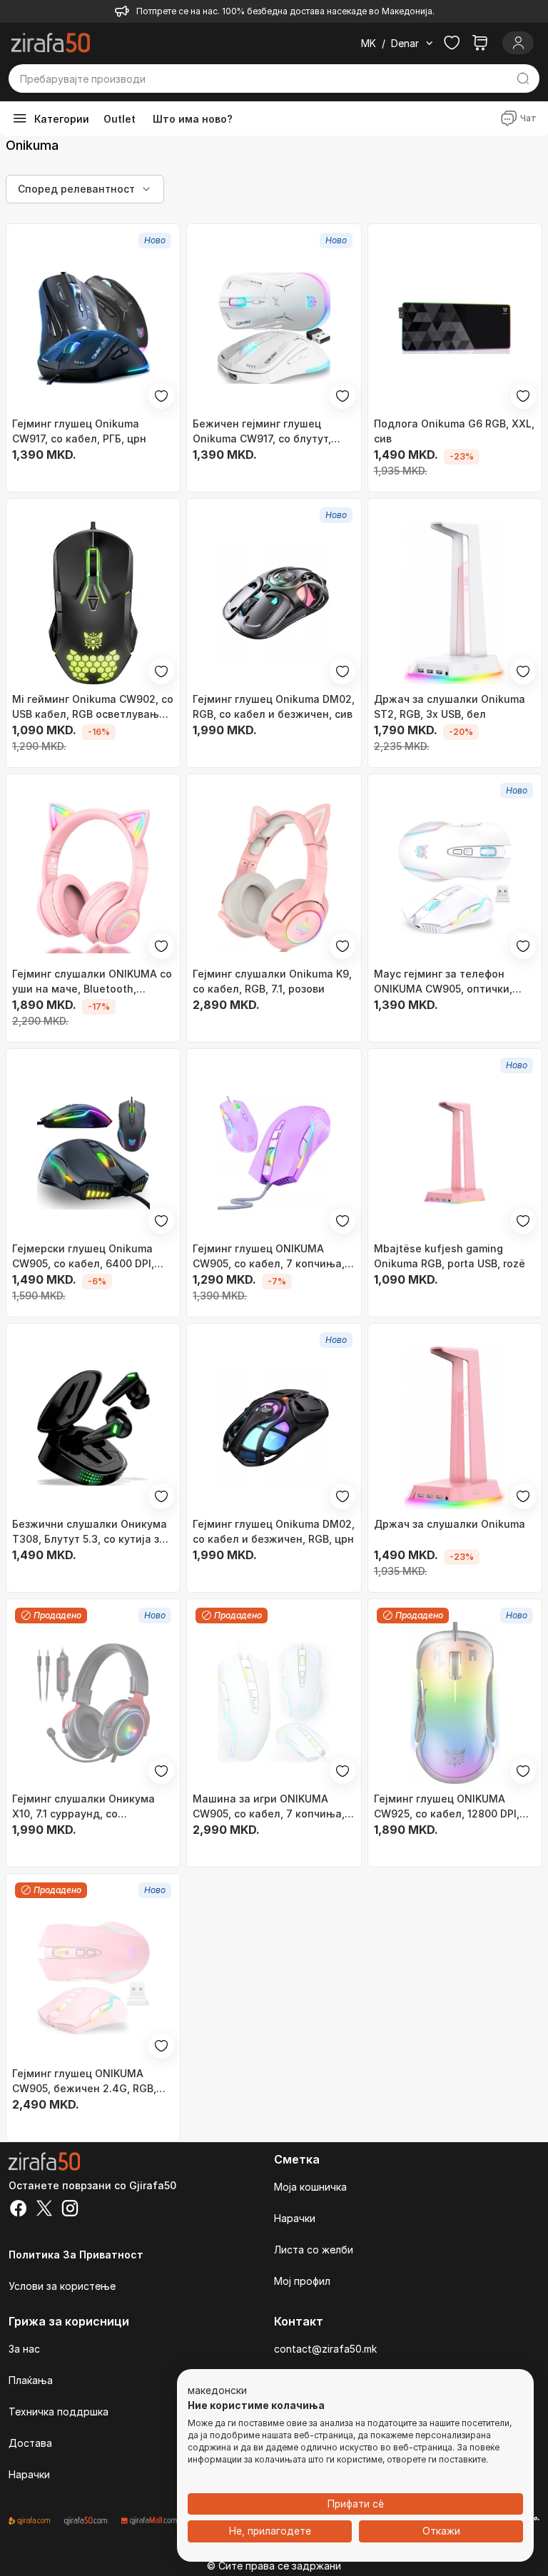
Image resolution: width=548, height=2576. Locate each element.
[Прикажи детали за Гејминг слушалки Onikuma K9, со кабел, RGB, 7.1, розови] (274, 878)
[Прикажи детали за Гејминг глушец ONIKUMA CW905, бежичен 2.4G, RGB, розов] (93, 1978)
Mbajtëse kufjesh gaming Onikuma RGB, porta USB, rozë (450, 1256)
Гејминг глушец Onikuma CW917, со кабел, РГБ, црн (79, 431)
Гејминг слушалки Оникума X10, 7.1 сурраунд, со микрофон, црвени (83, 1807)
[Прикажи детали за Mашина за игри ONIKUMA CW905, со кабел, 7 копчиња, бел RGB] (274, 1703)
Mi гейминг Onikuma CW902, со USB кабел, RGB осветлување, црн (93, 707)
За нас (24, 2349)
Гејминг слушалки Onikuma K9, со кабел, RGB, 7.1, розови (272, 981)
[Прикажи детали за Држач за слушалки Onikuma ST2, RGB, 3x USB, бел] (455, 603)
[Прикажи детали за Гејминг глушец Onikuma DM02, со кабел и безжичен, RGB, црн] (274, 1428)
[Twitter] (44, 2210)
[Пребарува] (523, 78)
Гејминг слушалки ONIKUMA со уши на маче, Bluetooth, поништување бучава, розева (92, 982)
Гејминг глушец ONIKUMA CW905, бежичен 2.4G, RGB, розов (84, 2081)
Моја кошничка (310, 2187)
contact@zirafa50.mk (325, 2349)
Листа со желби (314, 2250)
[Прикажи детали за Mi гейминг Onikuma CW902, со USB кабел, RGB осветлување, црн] (93, 603)
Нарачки (295, 2218)
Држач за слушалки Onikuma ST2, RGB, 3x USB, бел (450, 706)
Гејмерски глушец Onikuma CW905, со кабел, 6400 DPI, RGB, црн (83, 1257)
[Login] (518, 43)
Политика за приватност (76, 2255)
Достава (30, 2443)
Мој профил (302, 2281)
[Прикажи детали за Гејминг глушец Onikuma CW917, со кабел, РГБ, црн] (93, 328)
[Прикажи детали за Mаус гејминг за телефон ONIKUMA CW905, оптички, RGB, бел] (455, 878)
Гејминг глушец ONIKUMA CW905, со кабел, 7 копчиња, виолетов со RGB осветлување (273, 1257)
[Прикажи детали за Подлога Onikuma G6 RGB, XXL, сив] (455, 328)
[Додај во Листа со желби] (161, 396)
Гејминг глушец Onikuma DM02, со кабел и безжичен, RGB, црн (274, 1531)
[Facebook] (19, 2210)
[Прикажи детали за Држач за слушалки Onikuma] (455, 1428)
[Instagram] (70, 2210)
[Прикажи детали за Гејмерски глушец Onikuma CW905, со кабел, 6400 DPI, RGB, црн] (93, 1153)
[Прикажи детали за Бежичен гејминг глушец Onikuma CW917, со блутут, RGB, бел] (274, 328)
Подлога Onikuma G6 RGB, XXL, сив (454, 431)
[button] (217, 2391)
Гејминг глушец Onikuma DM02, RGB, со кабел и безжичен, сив (274, 706)
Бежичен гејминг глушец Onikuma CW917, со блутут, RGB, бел (262, 432)
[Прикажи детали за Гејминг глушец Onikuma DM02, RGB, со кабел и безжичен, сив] (274, 603)
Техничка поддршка (59, 2412)
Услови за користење (62, 2286)
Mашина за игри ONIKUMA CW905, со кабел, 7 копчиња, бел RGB (269, 1807)
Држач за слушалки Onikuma (450, 1524)
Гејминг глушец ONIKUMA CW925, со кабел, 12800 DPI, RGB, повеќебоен (447, 1807)
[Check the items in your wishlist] (452, 43)
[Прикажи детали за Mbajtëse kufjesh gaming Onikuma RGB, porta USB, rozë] (455, 1153)
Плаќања (31, 2380)
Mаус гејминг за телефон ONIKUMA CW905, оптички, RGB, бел (443, 982)
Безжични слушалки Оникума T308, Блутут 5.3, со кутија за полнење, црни (90, 1532)
